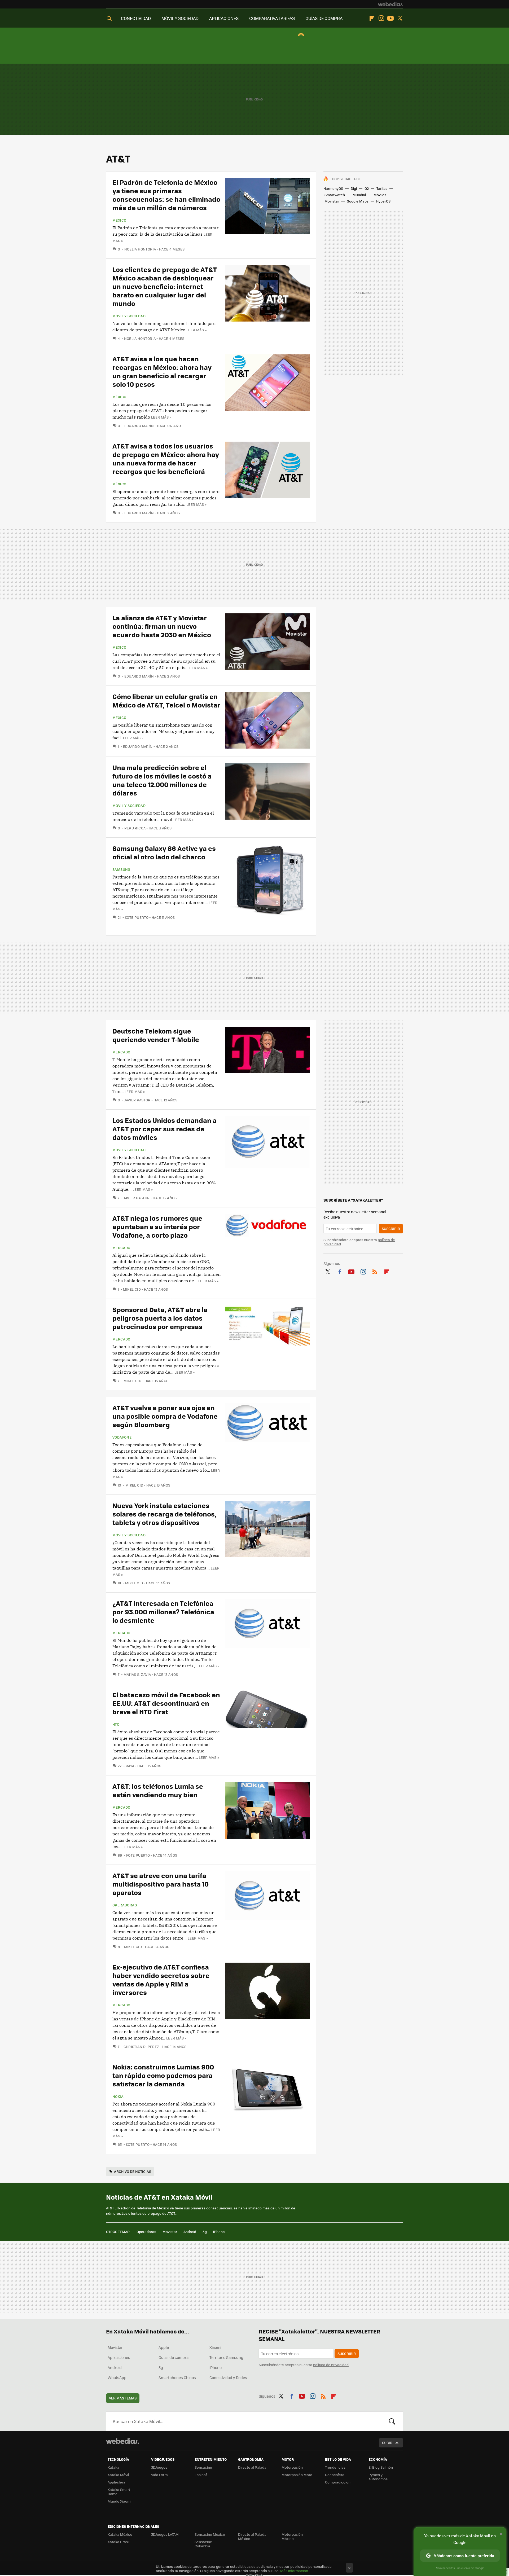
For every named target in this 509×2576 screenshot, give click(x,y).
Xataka (113, 2467)
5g (205, 2232)
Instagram (381, 18)
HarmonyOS (333, 188)
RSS (375, 1271)
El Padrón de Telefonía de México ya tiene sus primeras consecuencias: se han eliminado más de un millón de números (166, 195)
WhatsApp (117, 2377)
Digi (354, 188)
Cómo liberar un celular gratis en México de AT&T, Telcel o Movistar (166, 700)
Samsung (121, 869)
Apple (164, 2347)
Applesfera (117, 2482)
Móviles (380, 195)
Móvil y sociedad (129, 316)
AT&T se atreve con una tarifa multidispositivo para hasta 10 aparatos (161, 1884)
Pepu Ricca (135, 828)
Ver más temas (123, 2398)
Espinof (201, 2475)
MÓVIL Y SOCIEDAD (180, 18)
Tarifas (382, 188)
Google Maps (358, 201)
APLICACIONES (224, 18)
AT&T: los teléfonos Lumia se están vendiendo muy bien (158, 1790)
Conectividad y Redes (228, 2377)
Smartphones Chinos (177, 2377)
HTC (116, 1724)
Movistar (332, 201)
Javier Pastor (137, 1100)
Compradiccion (338, 2482)
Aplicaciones (119, 2357)
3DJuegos (159, 2467)
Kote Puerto (137, 917)
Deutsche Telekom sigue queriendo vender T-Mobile (156, 1035)
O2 (367, 188)
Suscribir (391, 1228)
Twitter (400, 18)
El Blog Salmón (381, 2467)
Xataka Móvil (118, 2475)
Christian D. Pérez (141, 2047)
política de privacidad (331, 2365)
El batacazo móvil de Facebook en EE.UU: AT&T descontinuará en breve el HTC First (166, 1703)
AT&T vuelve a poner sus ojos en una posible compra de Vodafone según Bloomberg (165, 1416)
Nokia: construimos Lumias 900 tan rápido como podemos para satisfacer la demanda (163, 2075)
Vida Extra (159, 2475)
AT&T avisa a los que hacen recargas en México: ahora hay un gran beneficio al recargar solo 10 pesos (162, 371)
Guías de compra (174, 2357)
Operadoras (125, 1905)
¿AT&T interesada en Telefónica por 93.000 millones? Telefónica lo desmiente (163, 1612)
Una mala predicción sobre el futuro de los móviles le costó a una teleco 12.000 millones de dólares (162, 780)
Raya (130, 1766)
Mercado (121, 1052)
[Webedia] (390, 4)
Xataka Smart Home (119, 2492)
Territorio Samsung (226, 2357)
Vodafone (122, 1437)
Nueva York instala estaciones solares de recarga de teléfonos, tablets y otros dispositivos (164, 1514)
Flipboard (372, 18)
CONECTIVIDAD (136, 18)
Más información (294, 2571)
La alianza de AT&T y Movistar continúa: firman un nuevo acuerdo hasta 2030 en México (162, 626)
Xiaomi (215, 2347)
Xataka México (120, 2534)
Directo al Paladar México (253, 2536)
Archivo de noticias (133, 2171)
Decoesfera (335, 2475)
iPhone (219, 2232)
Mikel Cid (132, 1289)
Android (190, 2232)
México (119, 220)
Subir (387, 2443)
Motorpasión (292, 2467)
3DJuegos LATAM (165, 2534)
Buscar (392, 2421)
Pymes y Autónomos (378, 2477)
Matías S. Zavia (137, 1674)
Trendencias (335, 2467)
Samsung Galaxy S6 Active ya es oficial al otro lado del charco (164, 852)
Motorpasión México (292, 2536)
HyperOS (383, 201)
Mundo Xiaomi (119, 2501)
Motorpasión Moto (297, 2475)
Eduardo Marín (139, 426)
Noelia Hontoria (140, 249)
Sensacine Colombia (203, 2544)
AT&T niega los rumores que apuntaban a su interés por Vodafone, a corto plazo (157, 1226)
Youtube (390, 18)
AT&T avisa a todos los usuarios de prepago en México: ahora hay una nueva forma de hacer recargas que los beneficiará (166, 458)
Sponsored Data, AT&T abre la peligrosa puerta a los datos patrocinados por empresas (160, 1318)
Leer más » (196, 330)
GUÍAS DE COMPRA (324, 18)
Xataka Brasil (119, 2542)
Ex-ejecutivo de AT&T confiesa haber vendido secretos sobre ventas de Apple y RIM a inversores (161, 1979)
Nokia (118, 2096)
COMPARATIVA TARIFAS (272, 18)
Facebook (340, 1271)
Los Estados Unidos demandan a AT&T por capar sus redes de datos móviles (164, 1129)
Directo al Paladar (253, 2467)
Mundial (359, 195)
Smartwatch (335, 195)
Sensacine (203, 2467)
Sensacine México (210, 2534)
